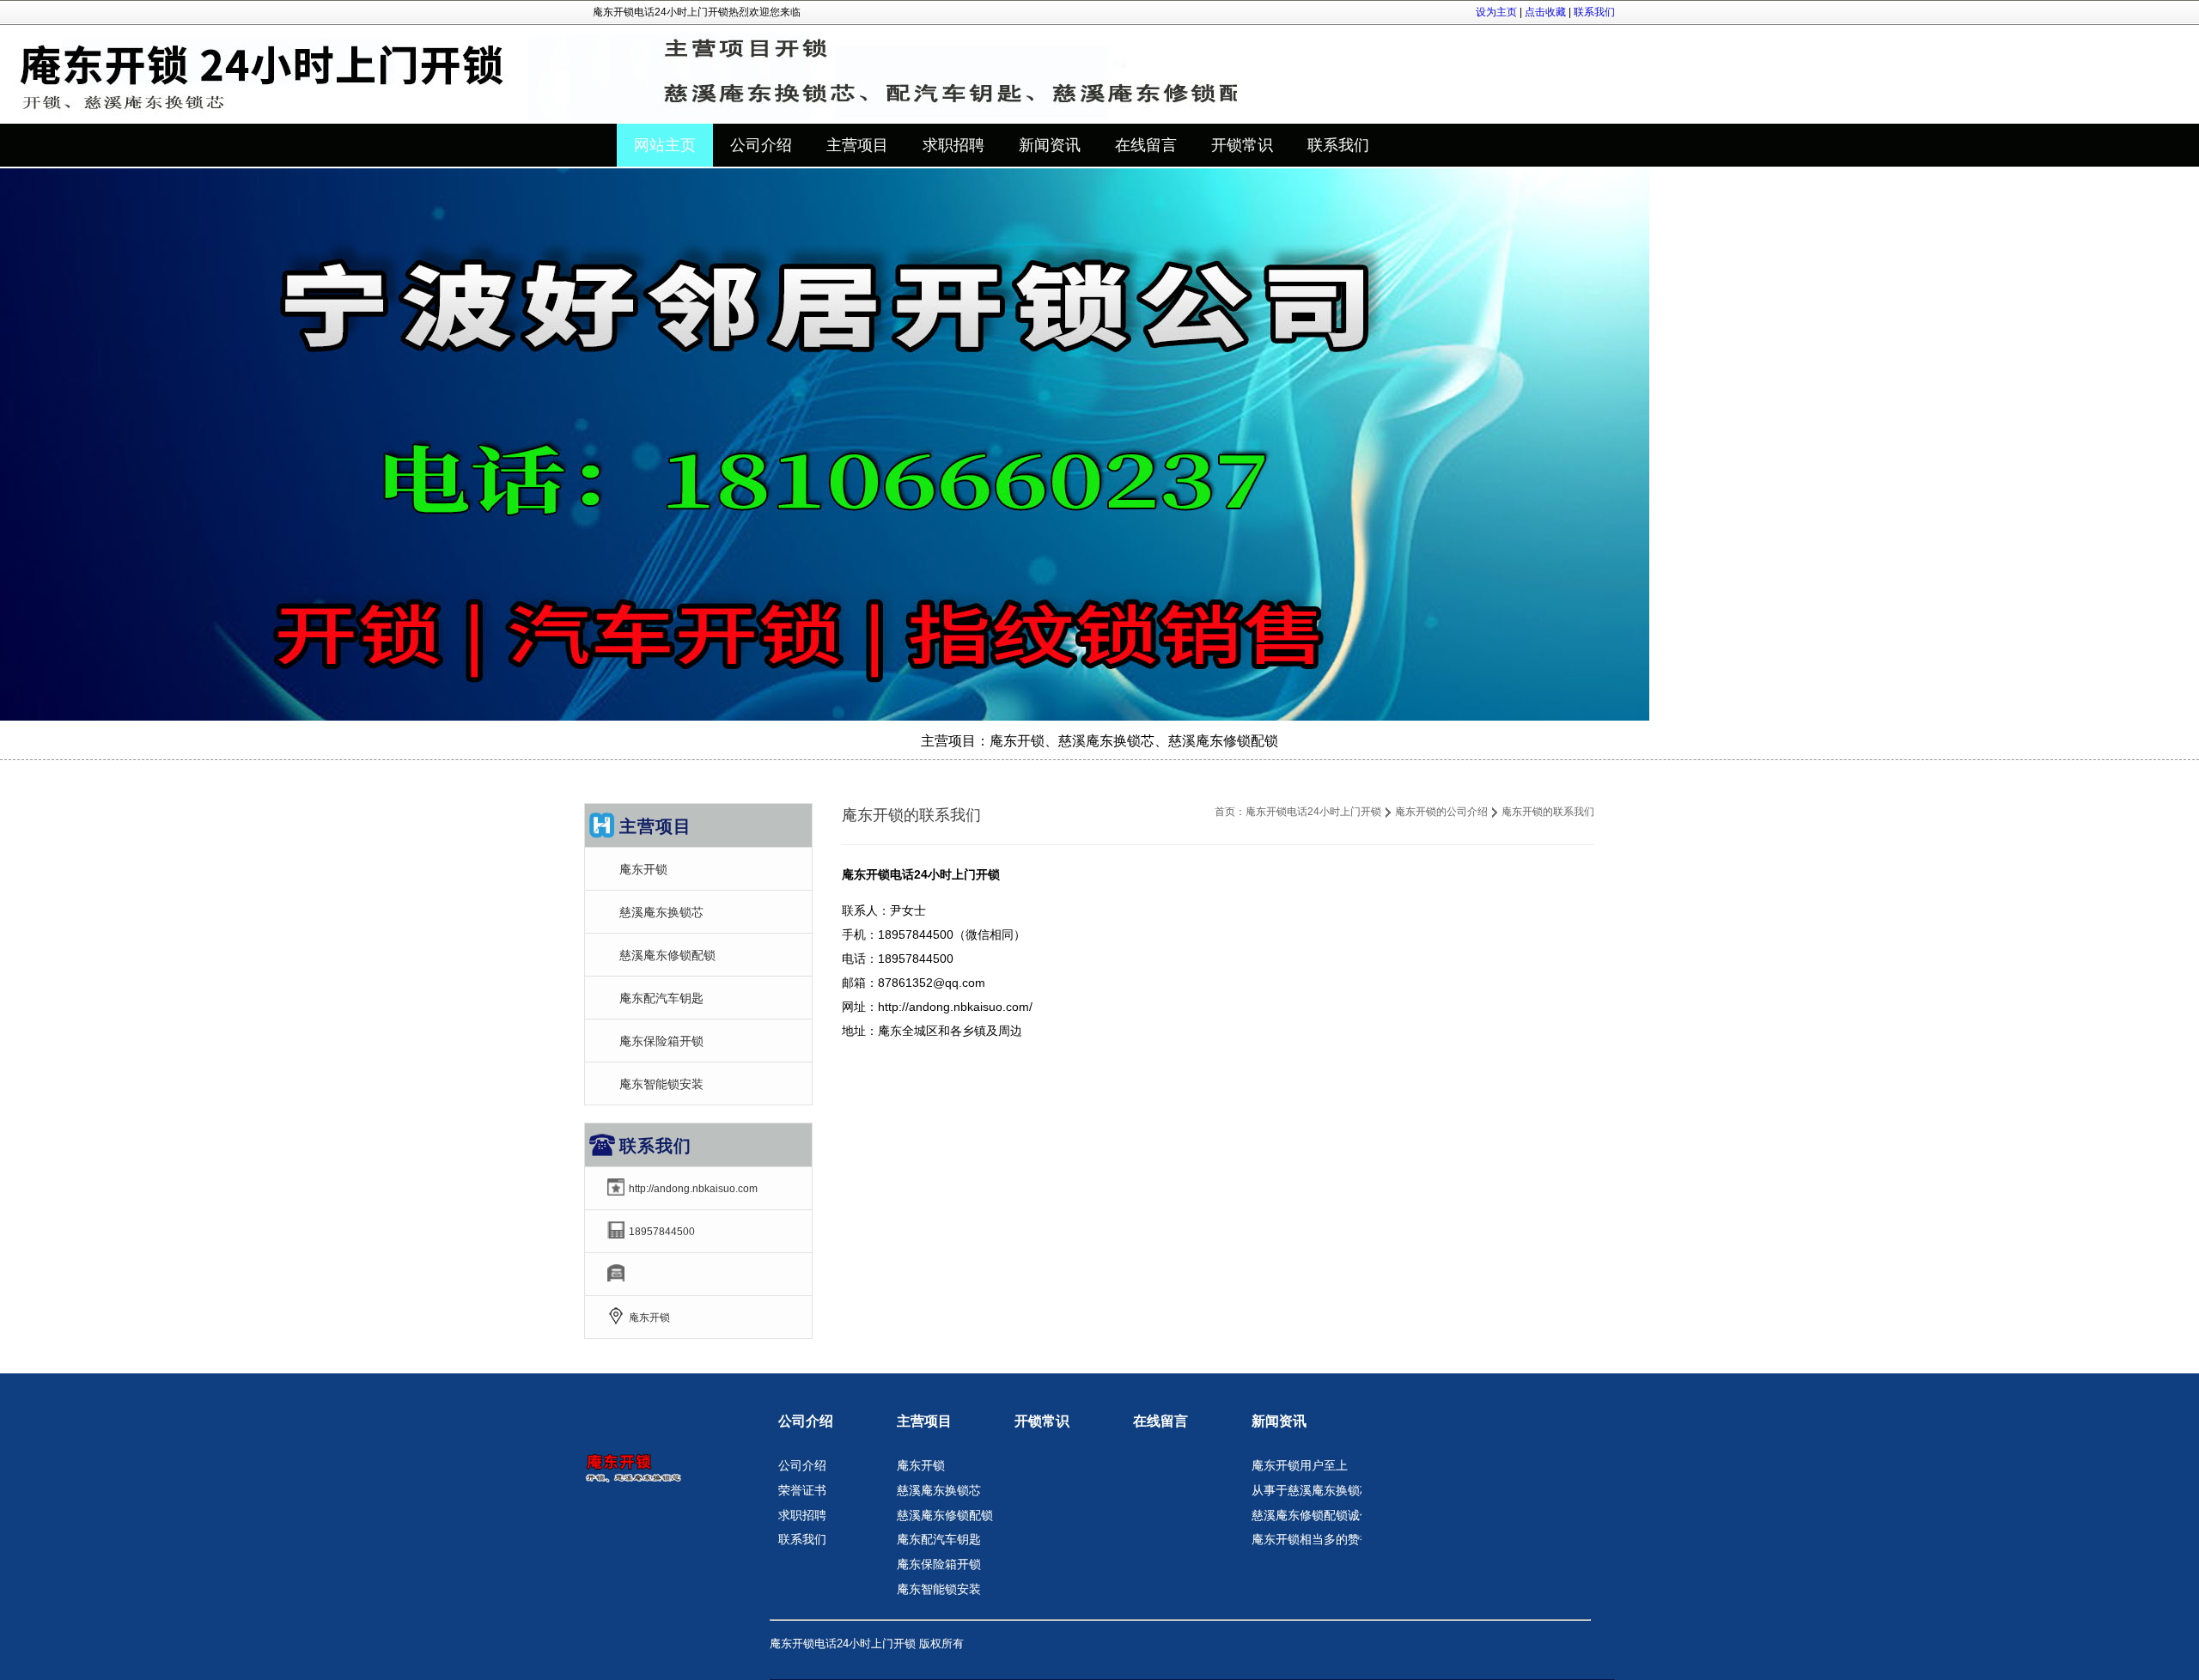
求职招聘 (802, 1515)
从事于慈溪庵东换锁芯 (1312, 1490)
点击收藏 (1545, 12)
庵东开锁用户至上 (1300, 1465)
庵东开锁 (643, 869)
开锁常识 (1042, 1421)
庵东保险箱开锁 (661, 1041)
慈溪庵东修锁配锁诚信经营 (1324, 1515)
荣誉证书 (802, 1490)
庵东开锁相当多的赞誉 (1312, 1539)
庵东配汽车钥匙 (661, 998)
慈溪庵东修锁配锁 (667, 955)
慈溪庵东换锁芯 (661, 912)
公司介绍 (806, 1421)
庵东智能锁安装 (661, 1084)
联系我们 (1594, 12)
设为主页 (1496, 12)
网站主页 (665, 145)
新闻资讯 (1279, 1421)
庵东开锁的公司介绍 (1441, 812)
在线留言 (1160, 1421)
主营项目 (924, 1421)
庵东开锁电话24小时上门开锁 (1313, 812)
